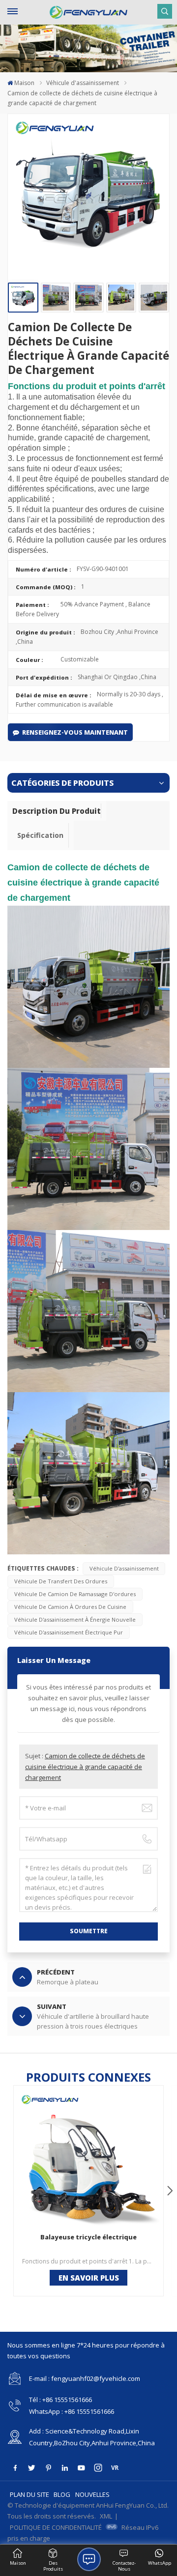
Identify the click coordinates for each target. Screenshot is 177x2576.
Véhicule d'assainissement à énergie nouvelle (75, 1619)
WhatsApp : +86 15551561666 (72, 2411)
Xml (106, 2516)
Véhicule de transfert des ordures (61, 1581)
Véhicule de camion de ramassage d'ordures (75, 1594)
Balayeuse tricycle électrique (88, 2237)
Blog (62, 2494)
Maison (24, 83)
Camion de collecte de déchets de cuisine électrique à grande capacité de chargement (85, 1767)
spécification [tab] (40, 835)
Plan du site (29, 2494)
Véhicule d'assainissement (83, 83)
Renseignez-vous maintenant (75, 732)
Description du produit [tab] (57, 811)
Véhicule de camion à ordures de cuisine (70, 1607)
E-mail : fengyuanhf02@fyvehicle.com (85, 2378)
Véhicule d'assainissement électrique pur (69, 1632)
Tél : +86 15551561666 (60, 2400)
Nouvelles (92, 2494)
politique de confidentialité (56, 2527)
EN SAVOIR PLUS (89, 2278)
